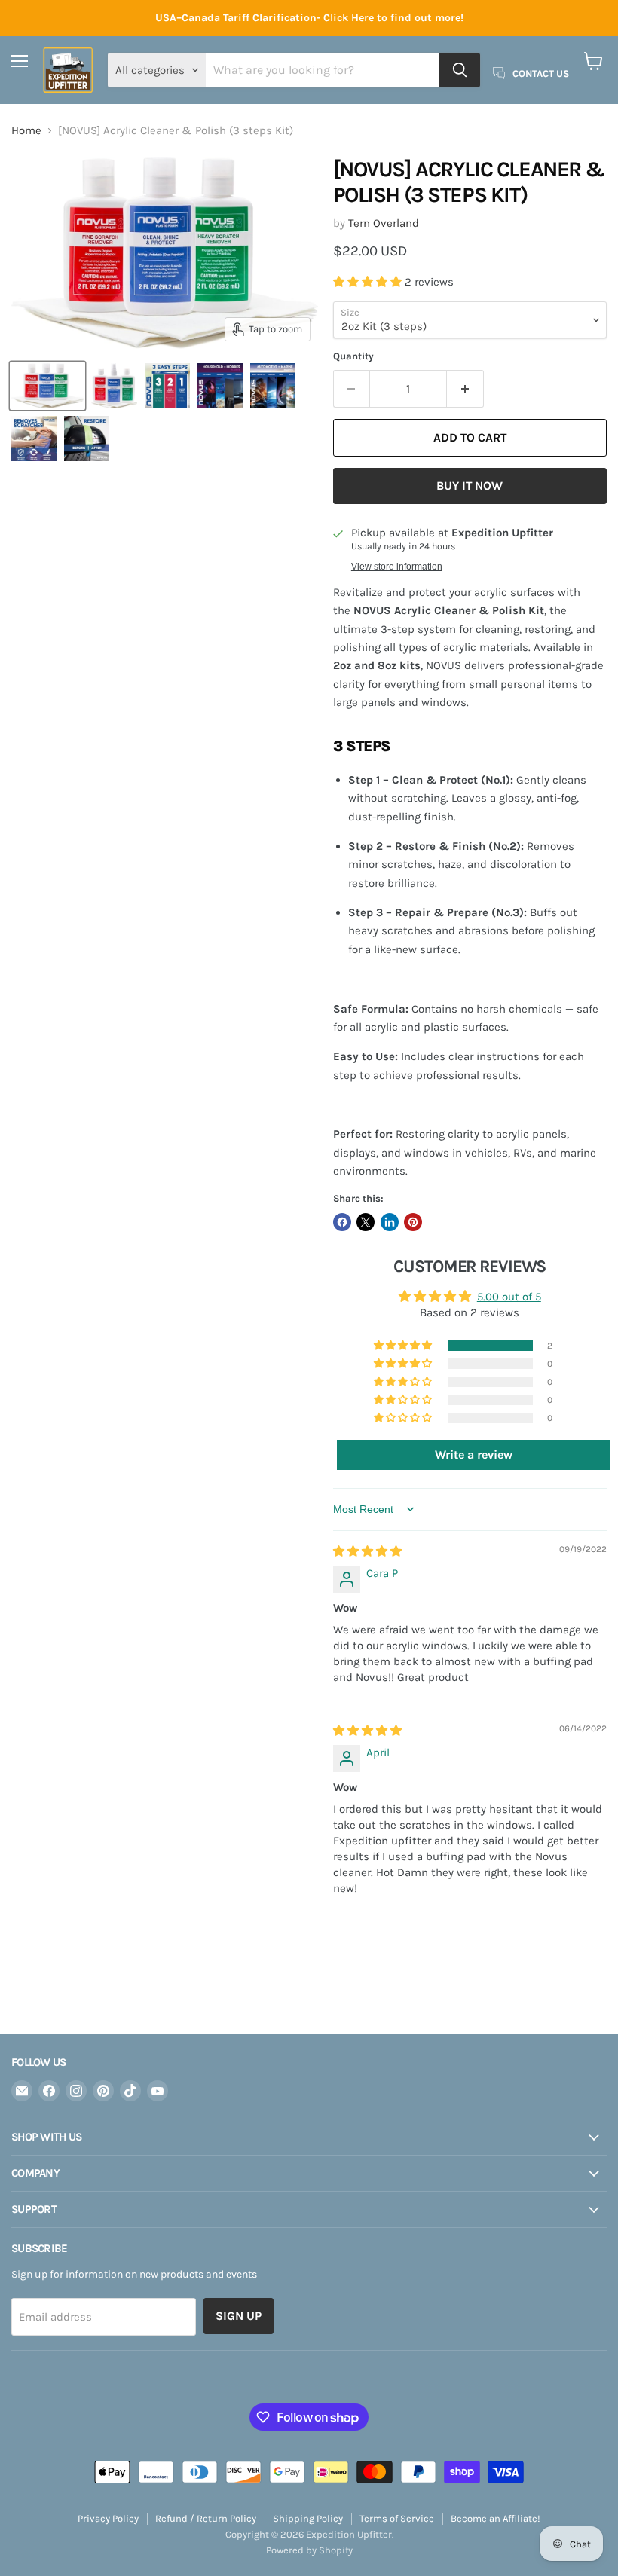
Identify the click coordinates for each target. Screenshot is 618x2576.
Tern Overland (384, 223)
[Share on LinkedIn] (390, 1222)
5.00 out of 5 (509, 1297)
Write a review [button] (474, 1455)
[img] (367, 1551)
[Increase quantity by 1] (465, 389)
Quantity (353, 356)
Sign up (239, 2316)
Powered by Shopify (309, 2550)
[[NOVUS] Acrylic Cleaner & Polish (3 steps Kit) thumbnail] (47, 386)
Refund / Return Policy (206, 2518)
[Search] (460, 70)
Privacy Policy (108, 2518)
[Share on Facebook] (342, 1222)
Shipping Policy (308, 2518)
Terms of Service (397, 2518)
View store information (397, 567)
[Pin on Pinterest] (413, 1222)
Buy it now (470, 486)
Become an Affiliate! (496, 2518)
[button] (369, 282)
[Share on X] (366, 1222)
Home (26, 131)
